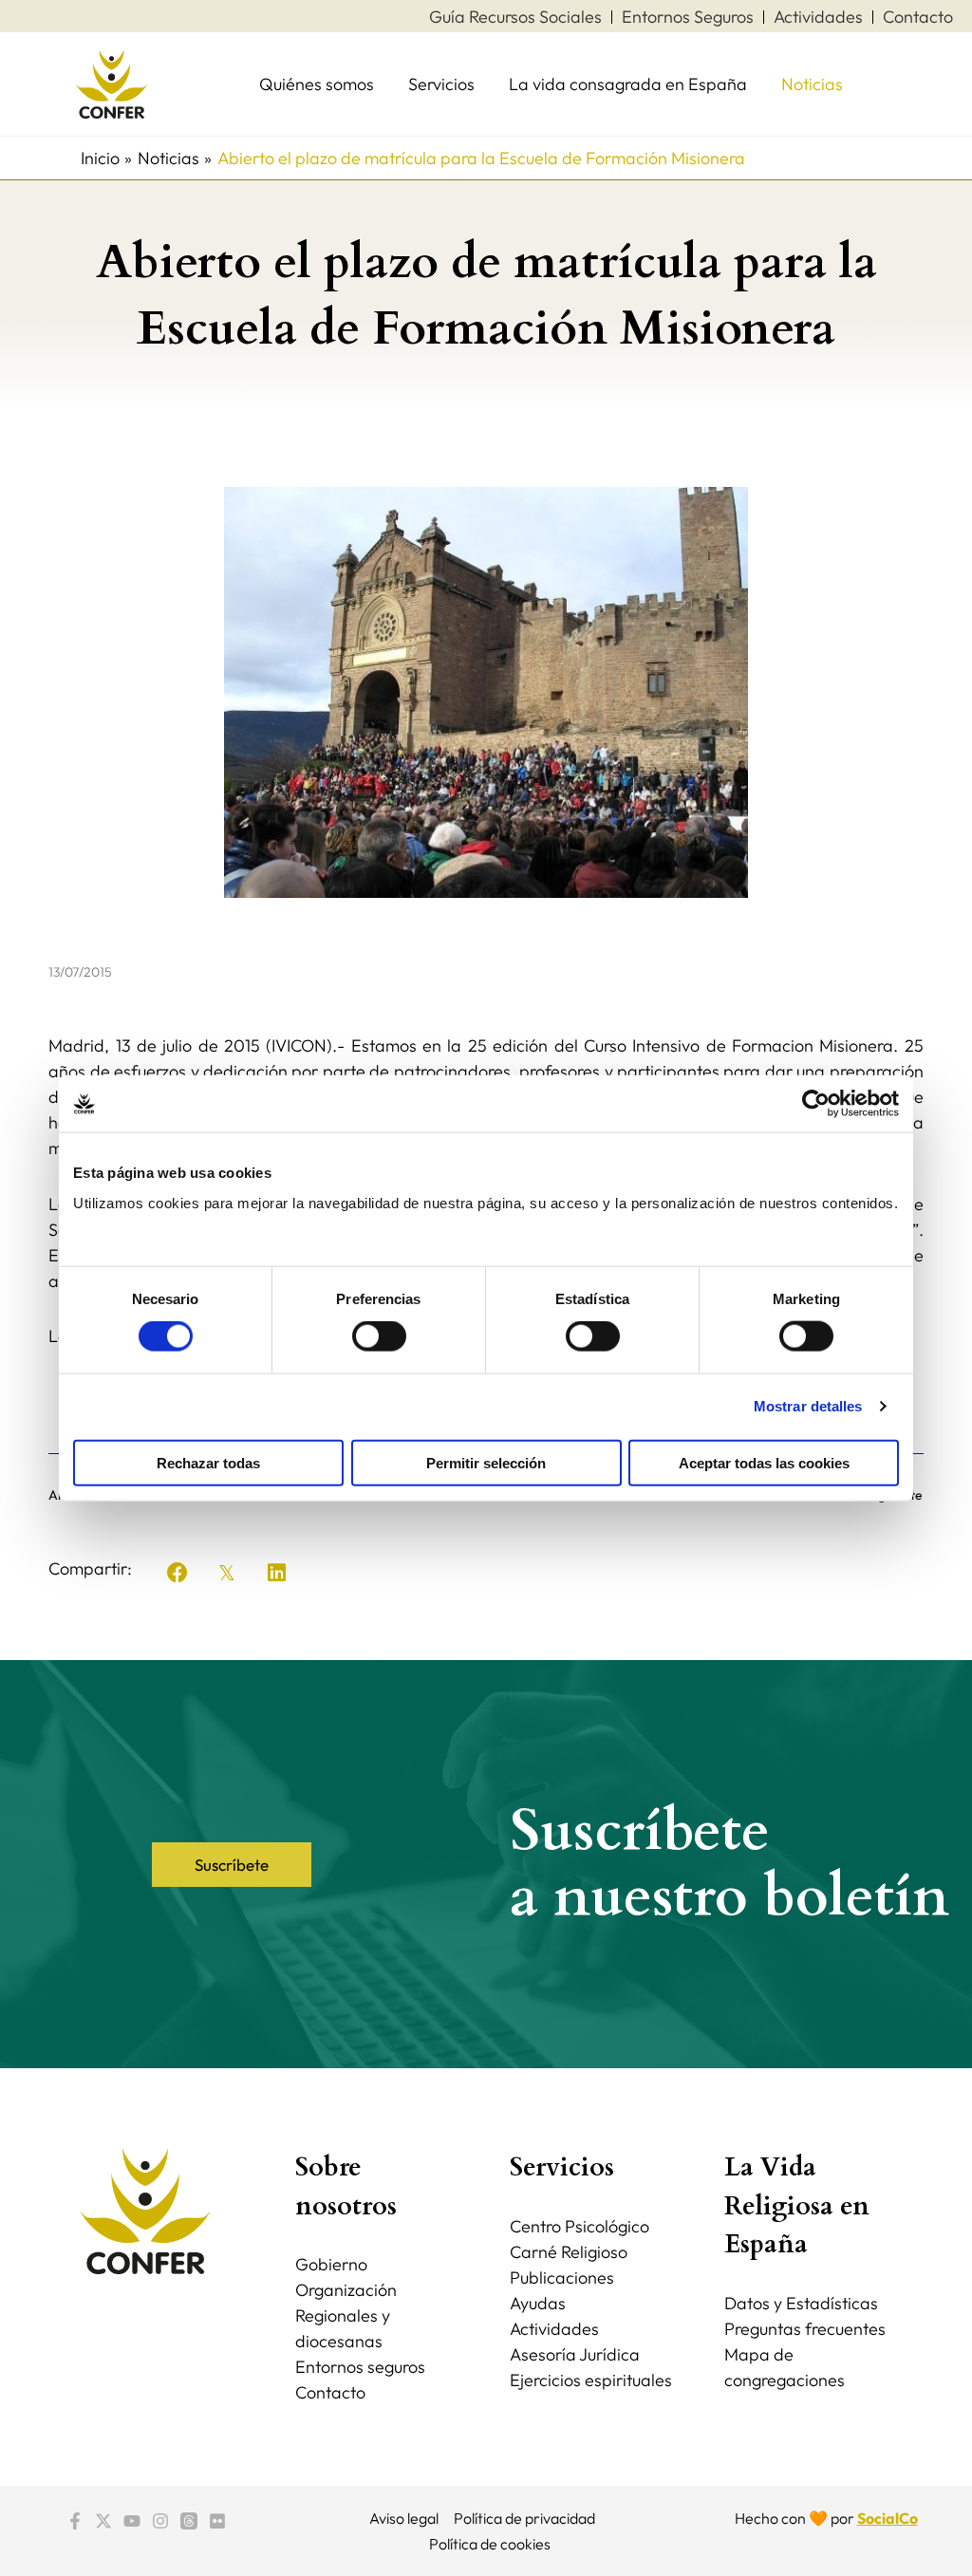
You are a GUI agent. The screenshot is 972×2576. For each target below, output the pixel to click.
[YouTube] (132, 2521)
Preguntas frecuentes (805, 2329)
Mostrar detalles (808, 1406)
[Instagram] (160, 2521)
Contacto (330, 2392)
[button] (178, 1573)
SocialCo (888, 2518)
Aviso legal (404, 2518)
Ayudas (538, 2303)
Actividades (554, 2329)
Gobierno (331, 2264)
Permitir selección (486, 1462)
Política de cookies (490, 2544)
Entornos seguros (360, 2367)
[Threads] (189, 2521)
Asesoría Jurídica (575, 2354)
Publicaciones (562, 2277)
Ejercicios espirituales (591, 2380)
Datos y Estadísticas (801, 2303)
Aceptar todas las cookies (764, 1462)
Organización (346, 2290)
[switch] (379, 1336)
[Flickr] (217, 2521)
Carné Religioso (569, 2252)
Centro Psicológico (579, 2226)
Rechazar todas (208, 1462)
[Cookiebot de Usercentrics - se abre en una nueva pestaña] (816, 1104)
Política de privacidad (524, 2518)
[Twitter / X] (103, 2521)
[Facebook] (75, 2521)
